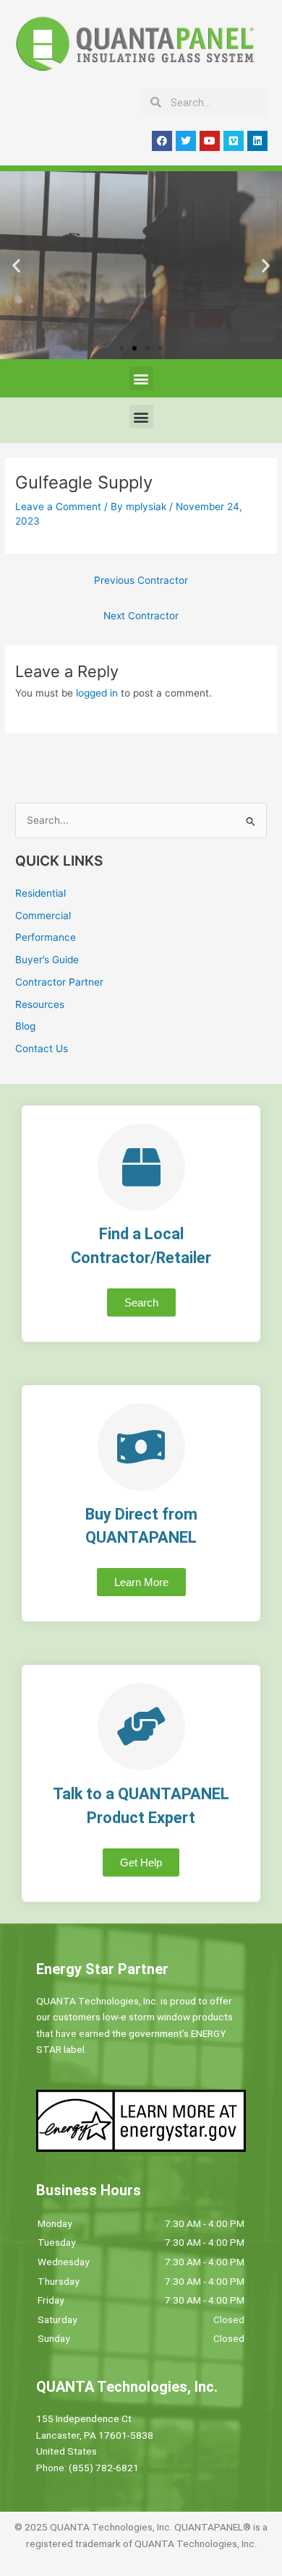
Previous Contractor (141, 580)
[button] (16, 266)
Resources (40, 1004)
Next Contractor (141, 616)
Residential (40, 893)
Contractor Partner (59, 982)
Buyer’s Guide (47, 960)
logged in (97, 693)
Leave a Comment (58, 507)
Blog (25, 1026)
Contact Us (42, 1048)
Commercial (43, 916)
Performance (46, 937)
